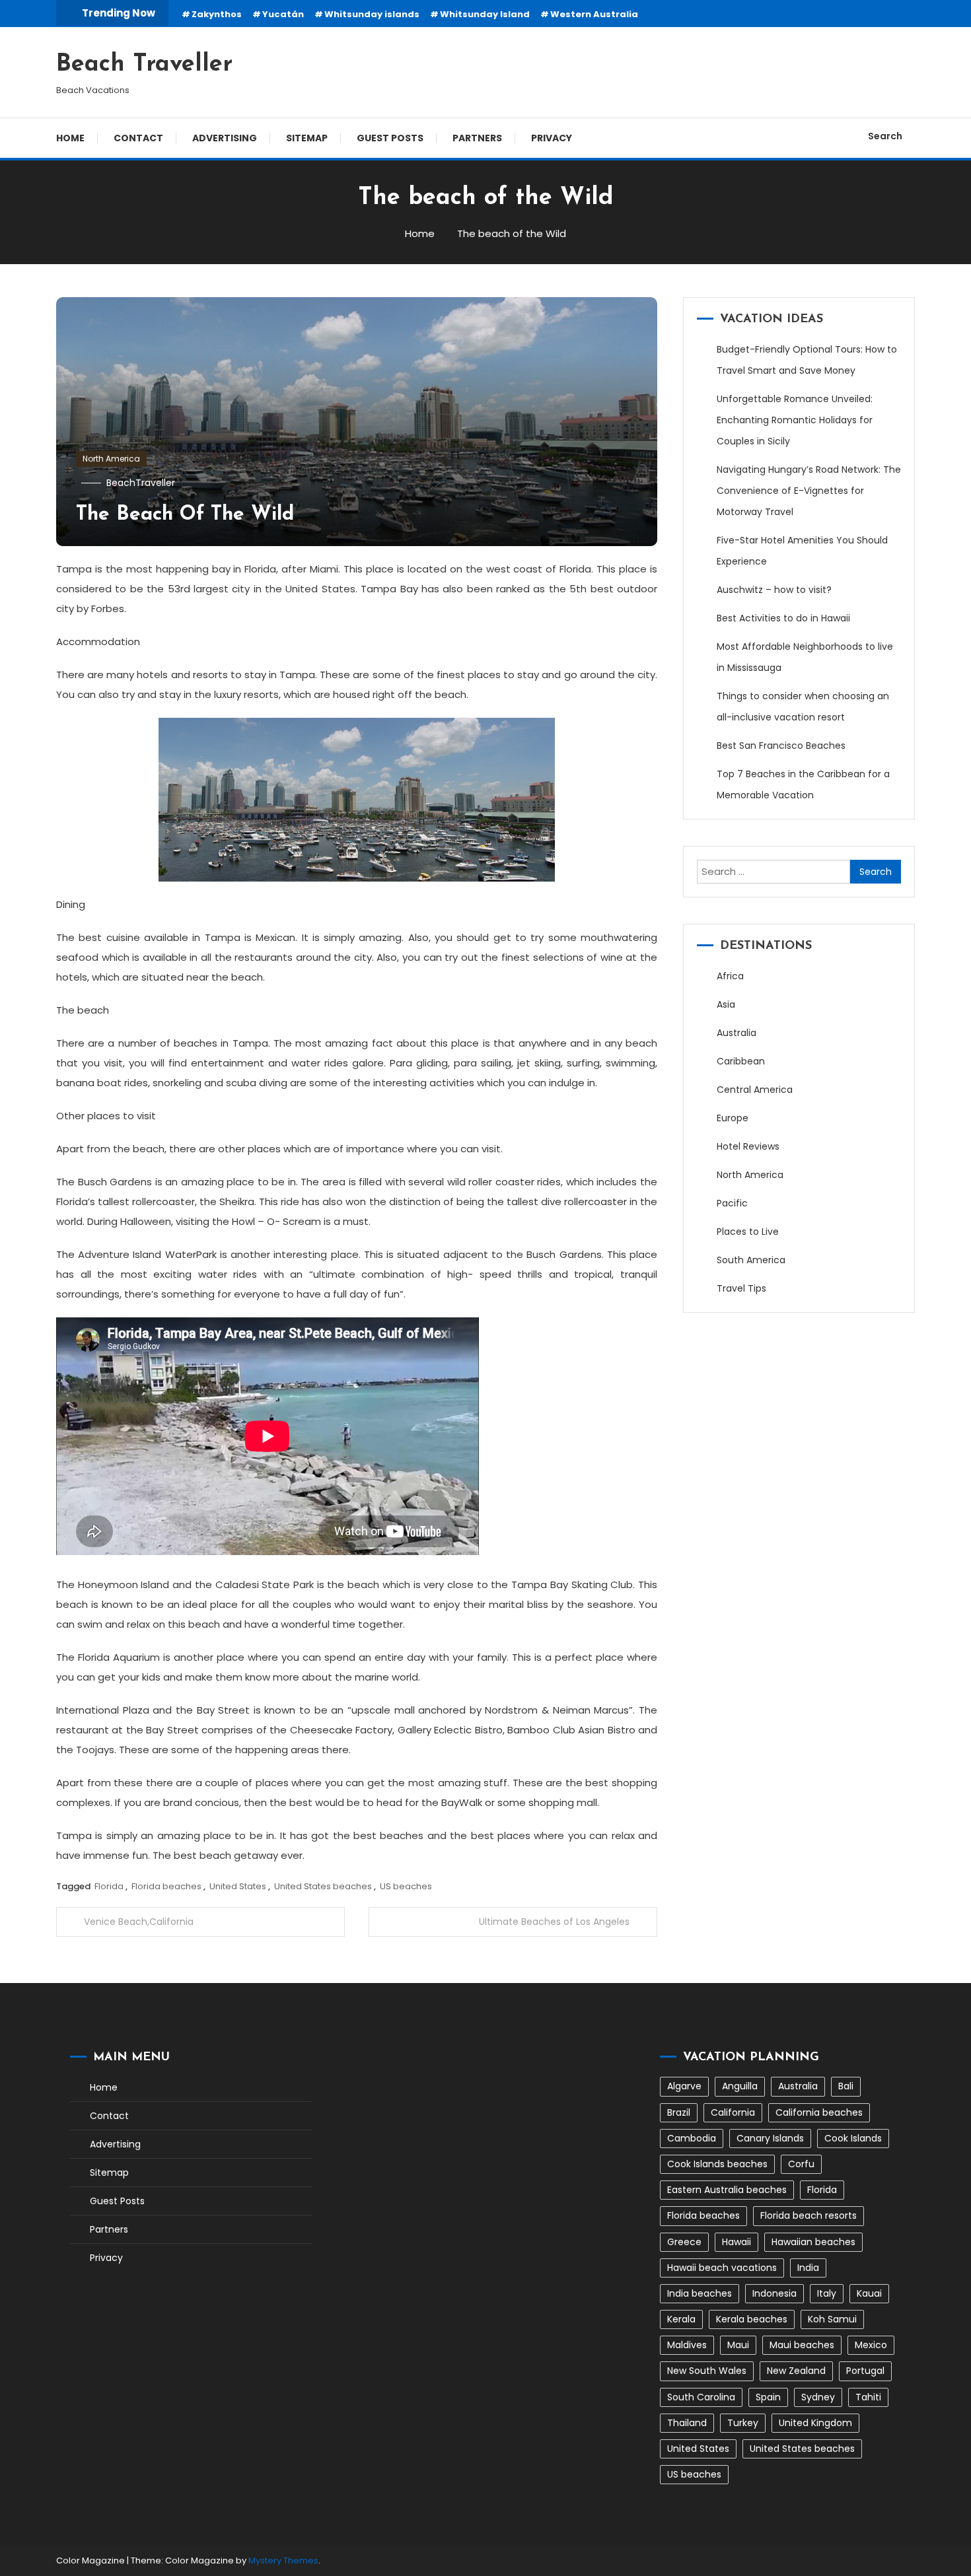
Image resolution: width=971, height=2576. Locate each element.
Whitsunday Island (485, 14)
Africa (730, 976)
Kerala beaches (752, 2319)
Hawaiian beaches (813, 2242)
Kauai (869, 2293)
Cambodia (692, 2138)
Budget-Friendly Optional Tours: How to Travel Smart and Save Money (807, 360)
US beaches (406, 1886)
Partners (477, 138)
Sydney (818, 2397)
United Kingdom (815, 2423)
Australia (737, 1033)
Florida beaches (166, 1886)
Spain (768, 2397)
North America (111, 459)
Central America (755, 1090)
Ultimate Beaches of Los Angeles (554, 1922)
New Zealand (796, 2371)
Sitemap (307, 138)
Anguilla (740, 2086)
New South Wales (707, 2371)
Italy (827, 2293)
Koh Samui (832, 2319)
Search (885, 136)
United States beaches (323, 1886)
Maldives (687, 2345)
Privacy (552, 138)
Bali (846, 2086)
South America (751, 1260)
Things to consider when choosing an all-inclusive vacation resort (803, 707)
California (733, 2112)
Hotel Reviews (748, 1146)
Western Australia (594, 14)
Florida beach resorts (809, 2215)
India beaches (700, 2293)
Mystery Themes (283, 2560)
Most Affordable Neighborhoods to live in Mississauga (805, 657)
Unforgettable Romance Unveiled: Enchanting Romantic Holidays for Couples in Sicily (795, 420)
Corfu (801, 2164)
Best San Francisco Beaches (781, 746)
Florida (109, 1886)
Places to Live (748, 1232)
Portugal (865, 2371)
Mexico (871, 2345)
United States (238, 1886)
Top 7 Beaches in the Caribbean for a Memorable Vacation (803, 784)
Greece (684, 2242)
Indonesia (774, 2293)
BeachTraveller (141, 483)
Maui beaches (802, 2345)
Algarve (684, 2086)
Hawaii (737, 2242)
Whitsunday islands (372, 14)
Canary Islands (770, 2138)
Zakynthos (217, 14)
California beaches (819, 2112)
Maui (738, 2345)
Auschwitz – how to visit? (774, 590)
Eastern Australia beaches (727, 2190)
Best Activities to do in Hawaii (783, 618)
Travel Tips (741, 1288)
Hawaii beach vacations (722, 2268)
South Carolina (701, 2397)
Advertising (225, 138)
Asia (726, 1004)
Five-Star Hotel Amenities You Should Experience (802, 551)
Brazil (679, 2112)
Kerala (681, 2319)
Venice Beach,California (139, 1922)
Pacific (732, 1203)
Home (70, 138)
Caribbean (741, 1061)
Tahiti (868, 2397)
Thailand (687, 2423)
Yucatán (283, 14)
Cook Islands (853, 2138)
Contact (138, 138)
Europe (733, 1118)
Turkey (743, 2423)
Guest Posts (390, 138)
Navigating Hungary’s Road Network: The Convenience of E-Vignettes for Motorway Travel (809, 491)
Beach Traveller (144, 65)
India (808, 2268)
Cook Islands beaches (717, 2164)
